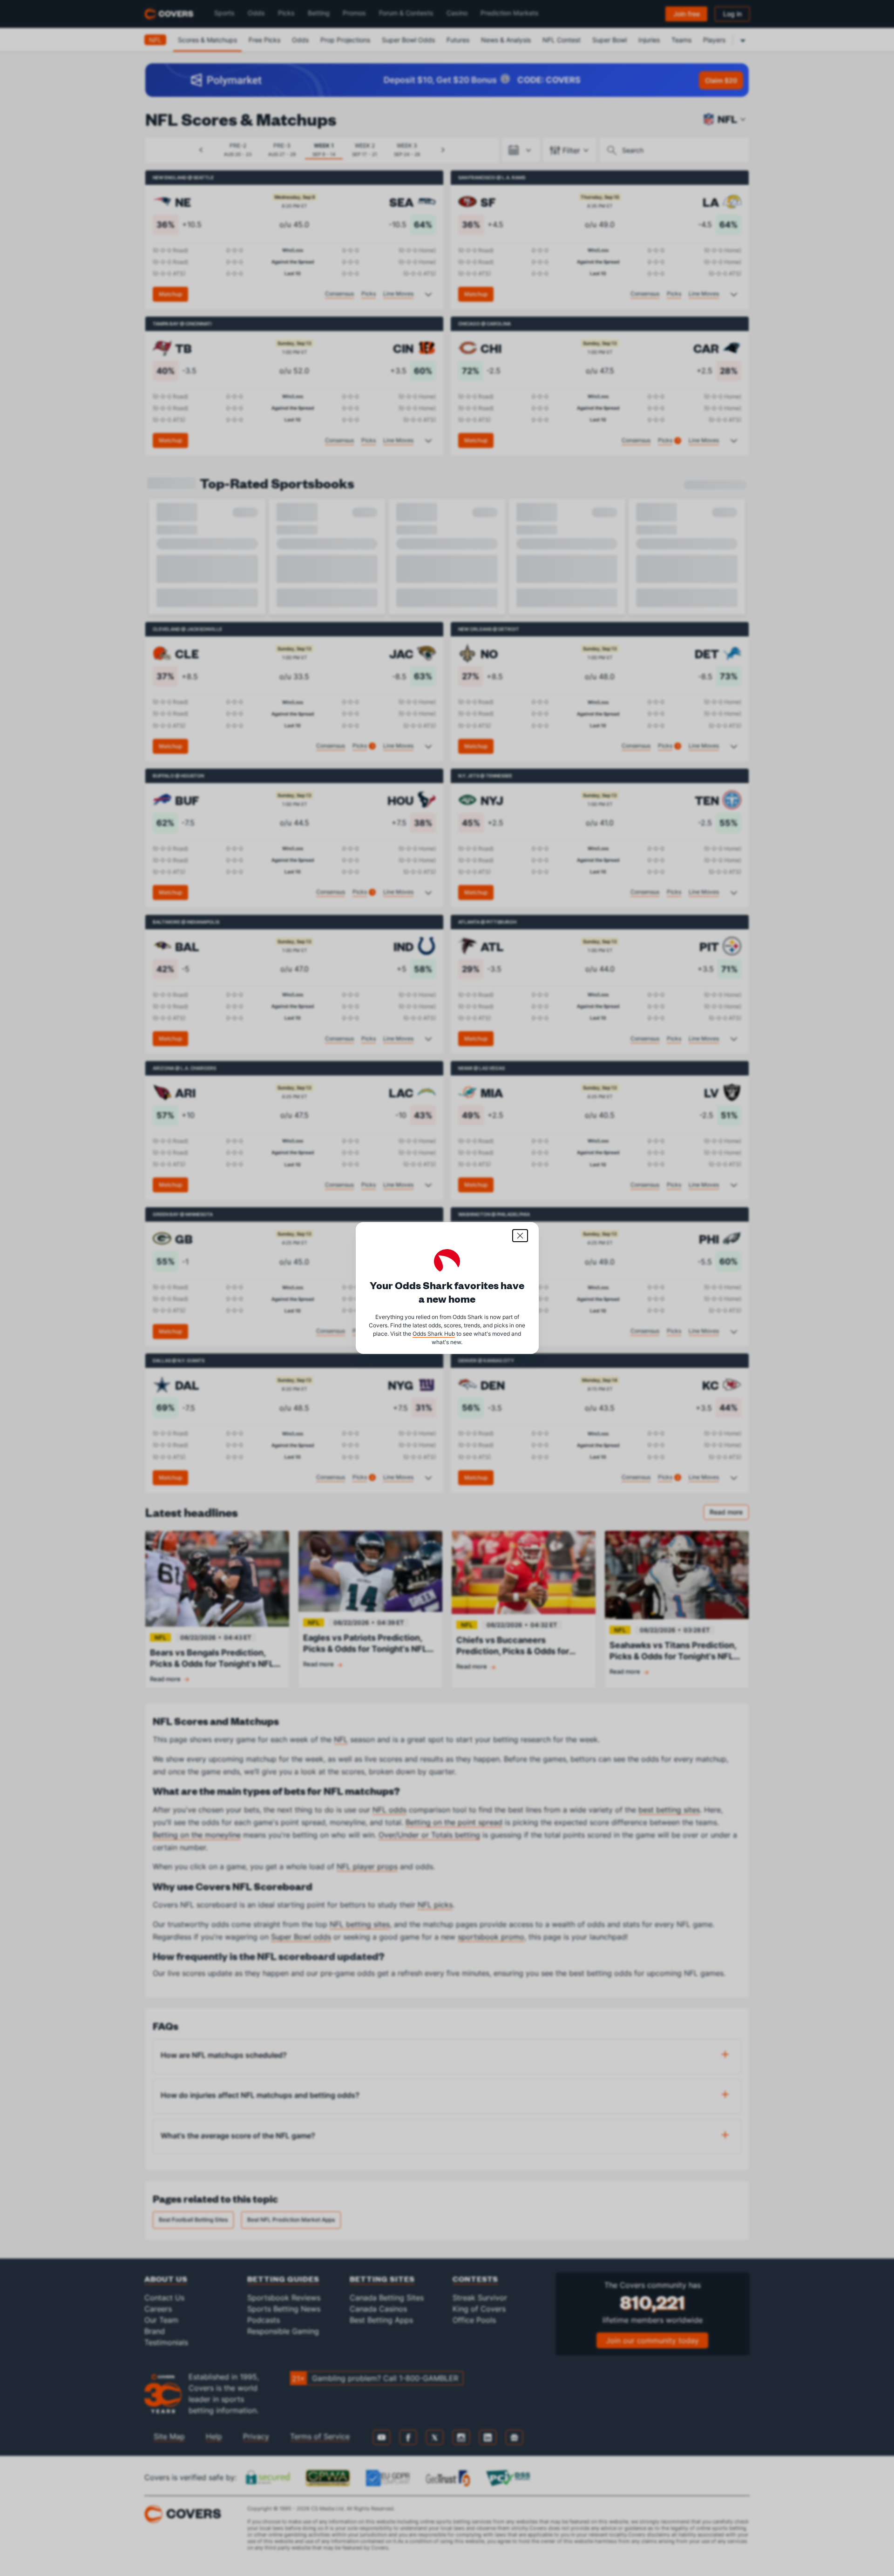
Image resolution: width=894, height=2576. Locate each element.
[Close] (520, 1236)
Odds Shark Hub (434, 1334)
